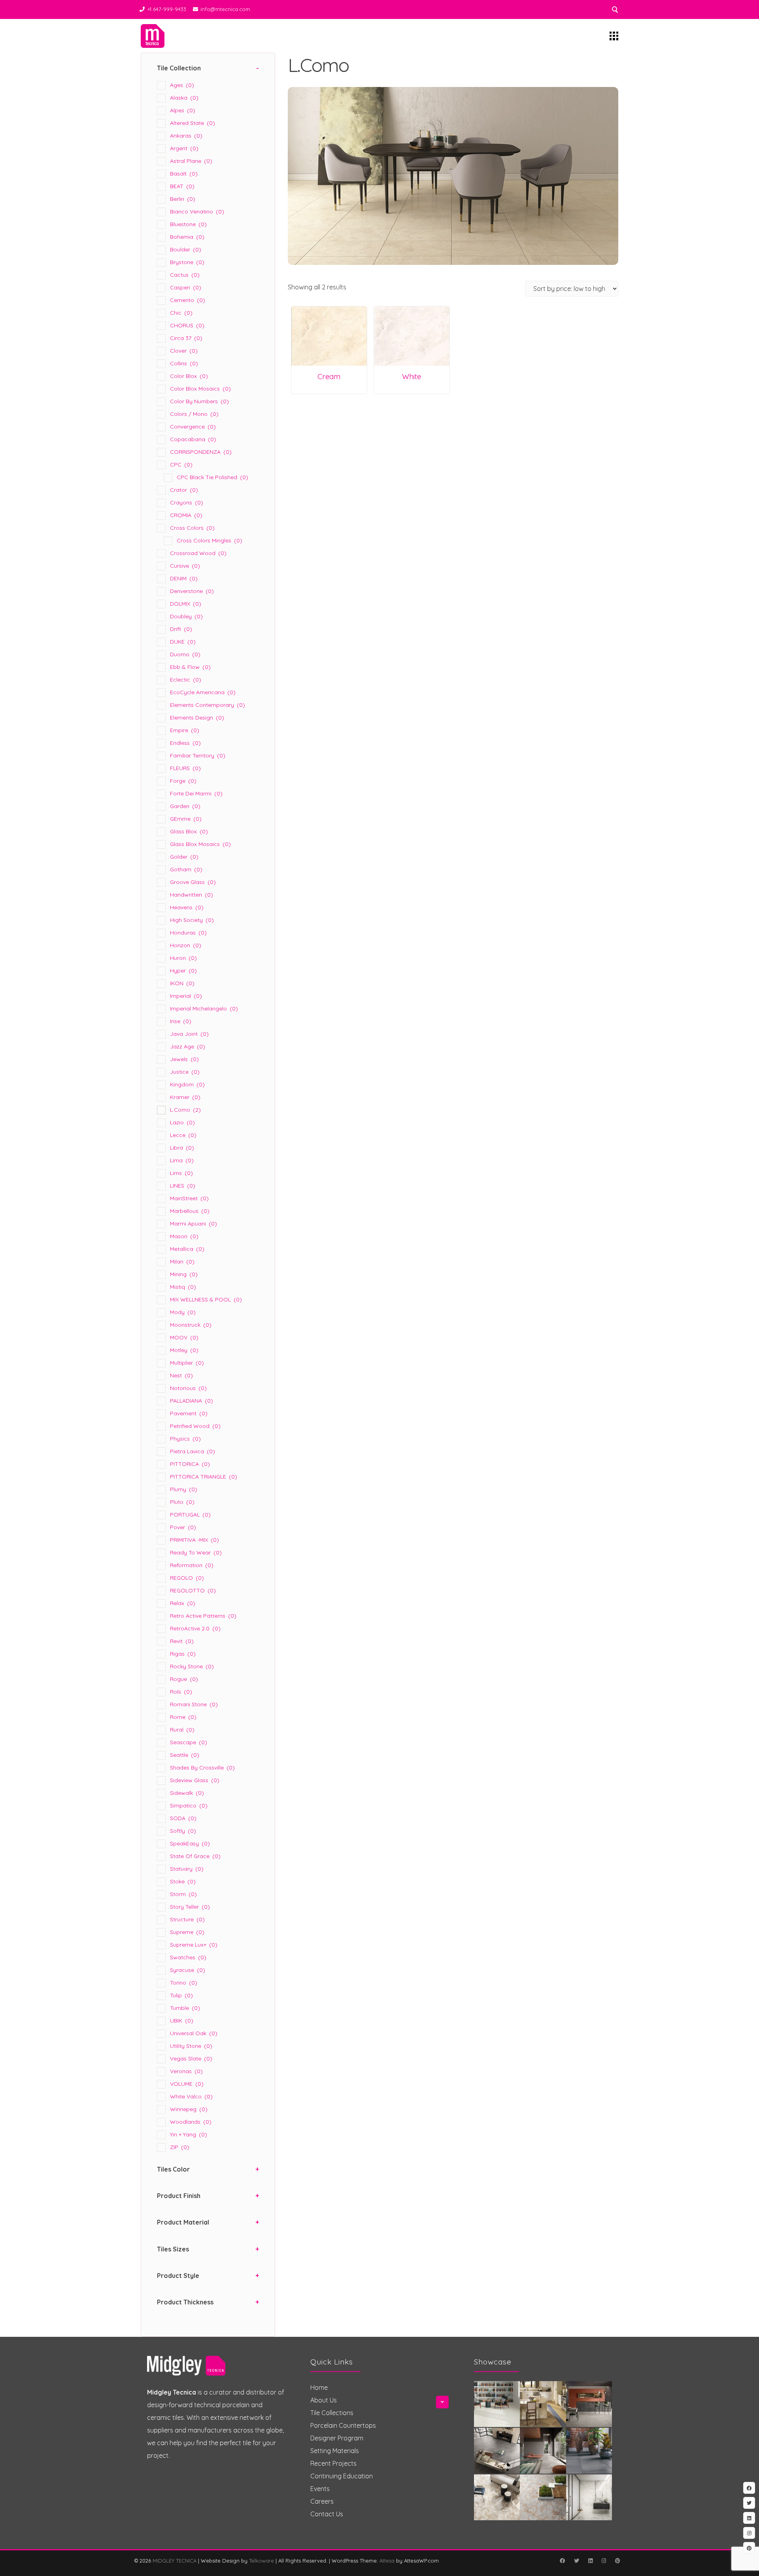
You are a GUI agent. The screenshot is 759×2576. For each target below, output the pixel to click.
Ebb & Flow (190, 667)
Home (319, 2387)
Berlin (183, 199)
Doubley (186, 616)
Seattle (185, 1755)
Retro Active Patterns (203, 1616)
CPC (181, 465)
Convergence (193, 427)
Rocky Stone (192, 1666)
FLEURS (185, 768)
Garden (185, 806)
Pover (183, 1527)
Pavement (189, 1413)
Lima (182, 1160)
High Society (192, 920)
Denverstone (192, 591)
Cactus (185, 275)
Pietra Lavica (193, 1451)
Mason (184, 1236)
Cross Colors (192, 528)
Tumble (185, 2008)
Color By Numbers (199, 401)
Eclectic (186, 680)
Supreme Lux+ (194, 1945)
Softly (183, 1831)
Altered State (193, 123)
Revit (182, 1641)
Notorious (188, 1388)
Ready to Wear (196, 1552)
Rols (181, 1692)
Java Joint (189, 1034)
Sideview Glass (195, 1780)
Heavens (187, 907)
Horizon (186, 945)
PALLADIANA (192, 1401)
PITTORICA (190, 1464)
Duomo (185, 654)
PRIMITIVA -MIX (194, 1540)
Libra (182, 1148)
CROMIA (186, 515)
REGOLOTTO (193, 1590)
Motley (184, 1350)
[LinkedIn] (590, 2561)
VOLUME (187, 2084)
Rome (183, 1717)
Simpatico (189, 1805)
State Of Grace (195, 1856)
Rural (182, 1730)
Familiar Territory (198, 755)
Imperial (186, 996)
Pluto (182, 1502)
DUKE (183, 642)
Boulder (186, 249)
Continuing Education (342, 2476)
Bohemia (187, 237)
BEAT (182, 186)
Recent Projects (333, 2463)
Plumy (184, 1489)
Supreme (187, 1932)
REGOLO (187, 1578)
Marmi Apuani (194, 1224)
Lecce (183, 1135)
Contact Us (327, 2514)
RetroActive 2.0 (195, 1628)
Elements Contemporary (208, 705)
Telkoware (261, 2561)
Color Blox (189, 376)
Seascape (189, 1742)
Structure (187, 1919)
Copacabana (193, 439)
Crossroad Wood (198, 553)
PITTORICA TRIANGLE (204, 1477)
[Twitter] (576, 2561)
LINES (183, 1186)
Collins (184, 363)
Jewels (184, 1059)
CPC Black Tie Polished (212, 477)
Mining (184, 1274)
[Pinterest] (617, 2561)
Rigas (183, 1654)
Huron (183, 958)
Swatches (188, 1957)
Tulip (181, 1995)
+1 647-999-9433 (167, 9)
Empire (185, 730)
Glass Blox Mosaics (200, 844)
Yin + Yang (189, 2134)
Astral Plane (191, 161)
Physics (185, 1439)
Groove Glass (193, 882)
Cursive (185, 566)
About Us (324, 2400)
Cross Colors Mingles (210, 540)
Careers (322, 2501)
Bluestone (188, 224)
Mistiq (183, 1287)
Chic (181, 313)
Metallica (187, 1249)
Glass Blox (189, 831)
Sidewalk (187, 1793)
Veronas (186, 2071)
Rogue (184, 1679)
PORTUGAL (190, 1515)
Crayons (187, 502)
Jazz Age (188, 1046)
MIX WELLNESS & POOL (206, 1299)
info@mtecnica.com (225, 9)
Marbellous (190, 1211)
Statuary (187, 1869)
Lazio (182, 1122)
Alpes (183, 110)
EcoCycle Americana (203, 692)
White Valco (191, 2096)
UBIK (182, 2021)
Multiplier (187, 1363)
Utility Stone (191, 2046)
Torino (184, 1983)
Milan (182, 1262)
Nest (181, 1375)
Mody (183, 1312)
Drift (181, 629)
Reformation (192, 1565)
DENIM (184, 578)
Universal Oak (194, 2033)
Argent (184, 148)
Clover (184, 351)
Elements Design (197, 718)
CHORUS (187, 325)
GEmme (186, 819)
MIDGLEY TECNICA (175, 2561)
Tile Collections (332, 2413)
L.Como (185, 1110)
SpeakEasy (190, 1843)
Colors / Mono (194, 414)
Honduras (188, 933)
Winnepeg (189, 2109)
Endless (185, 743)
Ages (182, 85)
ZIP (180, 2147)
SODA (183, 1818)
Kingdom (187, 1084)
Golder (184, 857)
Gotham (186, 869)
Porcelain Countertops (343, 2425)
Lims (181, 1173)
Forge (183, 781)
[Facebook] (562, 2561)
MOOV (184, 1337)
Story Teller (190, 1907)
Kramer (185, 1097)
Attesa (387, 2561)
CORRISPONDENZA (201, 452)
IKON (182, 983)
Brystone (187, 262)
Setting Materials (335, 2451)
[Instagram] (604, 2561)
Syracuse (188, 1970)
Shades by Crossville (202, 1768)
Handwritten (192, 895)
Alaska (184, 98)
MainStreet (189, 1198)
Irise (181, 1021)
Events (320, 2489)
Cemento (188, 300)
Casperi (186, 287)
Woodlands (191, 2122)
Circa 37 (186, 338)
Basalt (184, 174)
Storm (183, 1894)
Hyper (183, 971)
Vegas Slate (191, 2059)
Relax (183, 1603)
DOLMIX (186, 604)
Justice (185, 1072)
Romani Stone (194, 1704)
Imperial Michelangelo (204, 1008)
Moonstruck (191, 1325)
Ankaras (186, 136)
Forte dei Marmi (196, 793)
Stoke (183, 1881)
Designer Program (337, 2438)
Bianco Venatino (197, 212)
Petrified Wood (195, 1426)
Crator (184, 490)
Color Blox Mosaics (200, 389)
